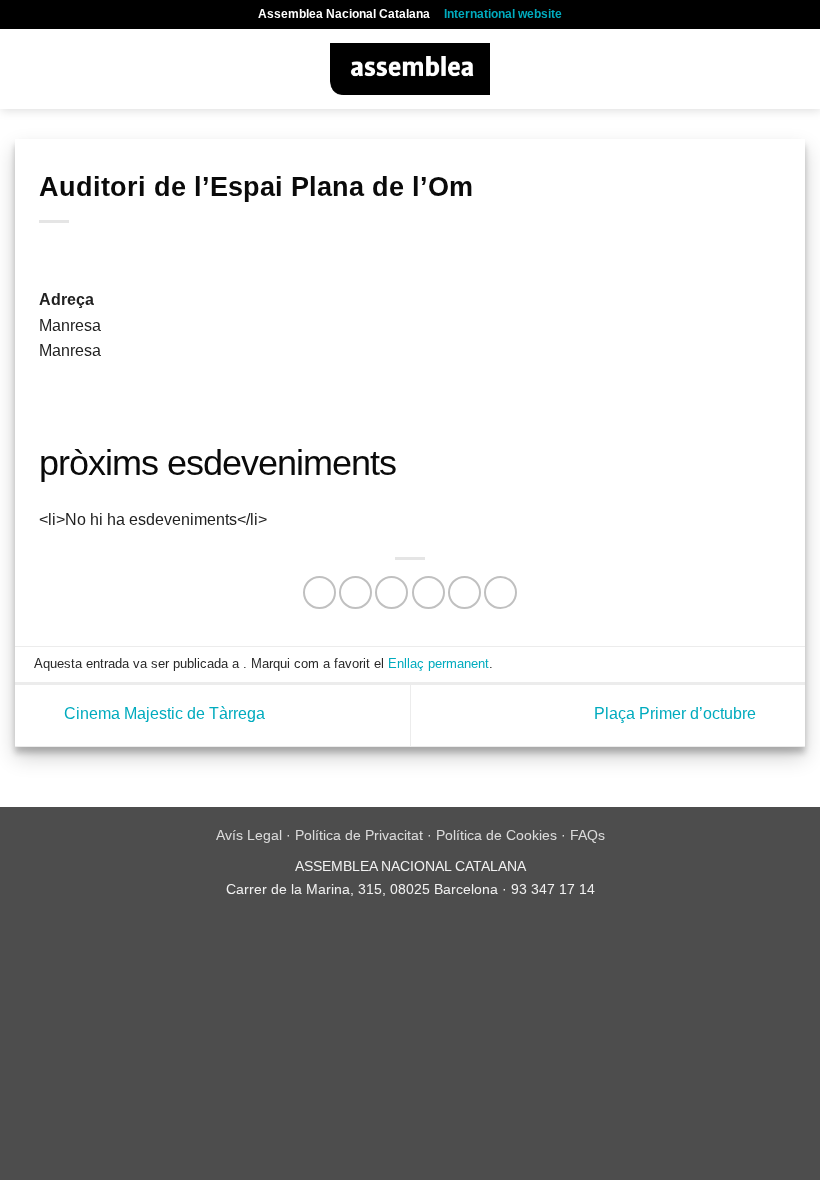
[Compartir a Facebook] (355, 592)
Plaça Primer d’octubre (677, 714)
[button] (27, 68)
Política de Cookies (496, 835)
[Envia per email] (428, 592)
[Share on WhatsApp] (319, 592)
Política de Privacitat (359, 835)
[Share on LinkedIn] (500, 592)
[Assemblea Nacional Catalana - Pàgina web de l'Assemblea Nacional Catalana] (410, 69)
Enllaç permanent (438, 663)
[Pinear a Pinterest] (464, 592)
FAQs (587, 835)
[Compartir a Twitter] (391, 592)
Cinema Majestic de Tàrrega (162, 714)
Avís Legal (249, 835)
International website (503, 14)
